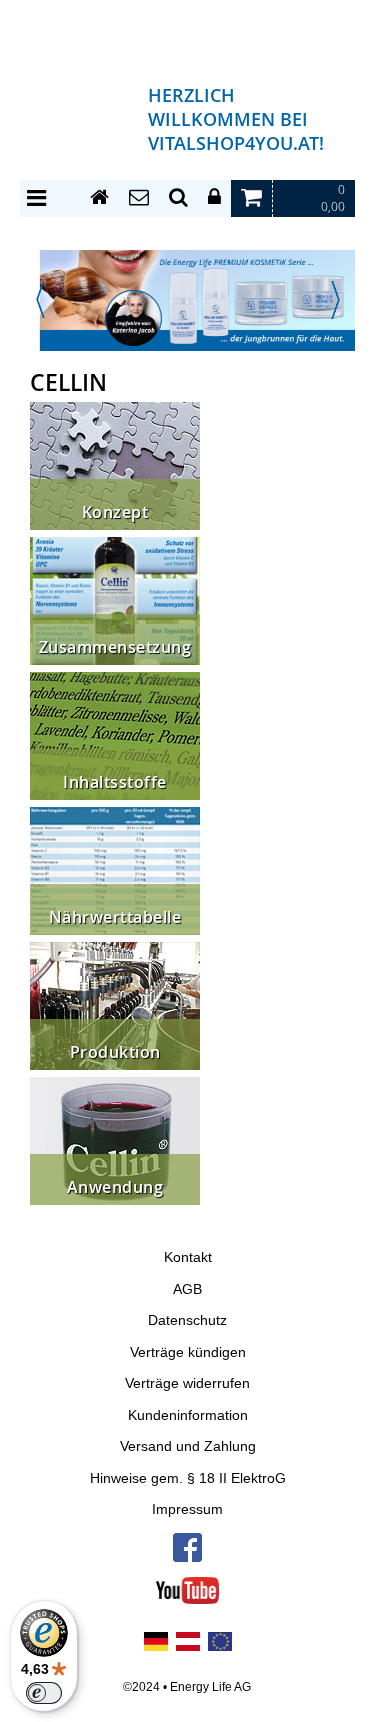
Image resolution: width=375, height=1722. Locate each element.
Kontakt (188, 1257)
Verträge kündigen (188, 1352)
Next (335, 299)
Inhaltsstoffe (115, 782)
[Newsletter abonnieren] (139, 198)
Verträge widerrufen (187, 1383)
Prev (40, 299)
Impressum (187, 1509)
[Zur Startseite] (99, 198)
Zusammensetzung (115, 647)
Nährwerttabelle (115, 917)
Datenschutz (187, 1320)
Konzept (115, 512)
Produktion (115, 1052)
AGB (187, 1289)
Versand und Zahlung (188, 1446)
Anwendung (115, 1187)
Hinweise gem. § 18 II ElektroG (188, 1478)
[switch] (44, 1693)
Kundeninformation (188, 1415)
